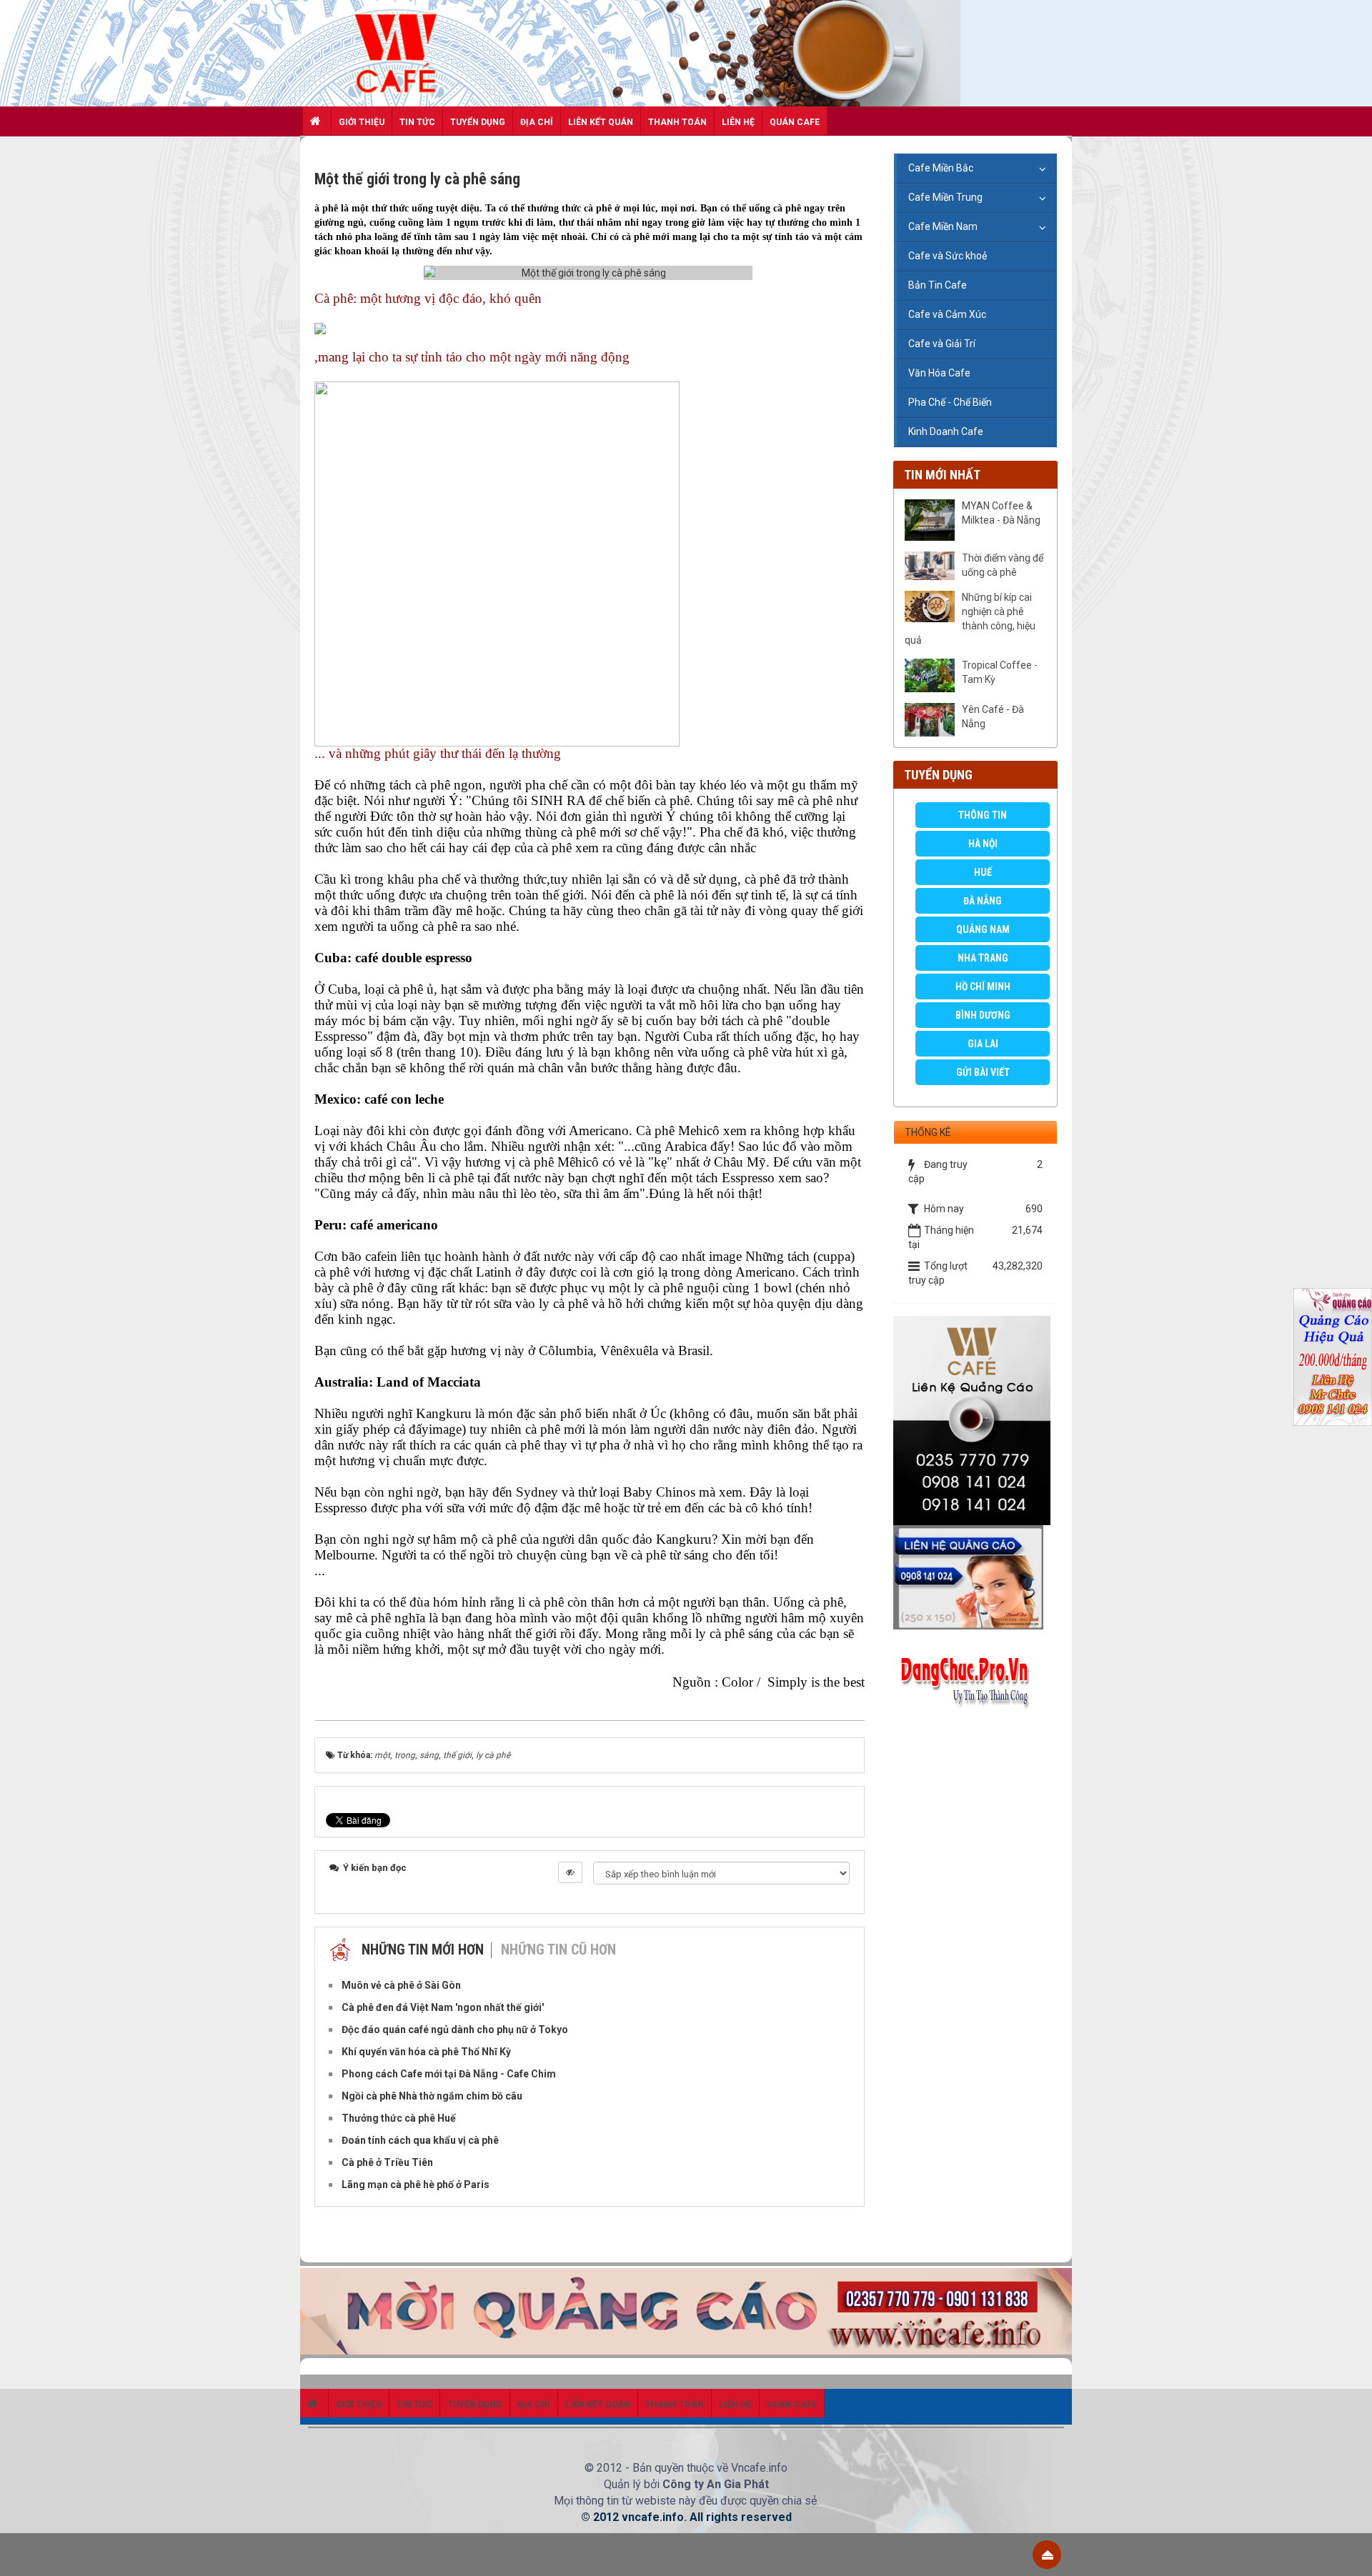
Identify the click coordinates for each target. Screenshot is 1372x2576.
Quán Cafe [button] (795, 122)
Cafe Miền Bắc (941, 168)
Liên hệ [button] (738, 122)
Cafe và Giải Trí (942, 344)
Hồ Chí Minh (983, 987)
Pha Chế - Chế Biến (950, 402)
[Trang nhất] (317, 121)
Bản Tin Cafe (938, 285)
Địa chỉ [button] (537, 122)
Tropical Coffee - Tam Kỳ (1000, 672)
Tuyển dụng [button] (478, 122)
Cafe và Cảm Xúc (947, 314)
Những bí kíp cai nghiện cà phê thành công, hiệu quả (970, 619)
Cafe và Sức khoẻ (948, 256)
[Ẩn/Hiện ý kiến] (570, 1872)
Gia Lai (983, 1044)
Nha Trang (983, 958)
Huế (983, 872)
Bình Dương (983, 1015)
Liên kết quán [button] (601, 122)
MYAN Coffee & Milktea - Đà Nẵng (1001, 513)
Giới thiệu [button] (362, 122)
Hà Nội (983, 844)
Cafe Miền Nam (943, 226)
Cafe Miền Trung (945, 197)
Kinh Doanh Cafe (946, 431)
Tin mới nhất (942, 475)
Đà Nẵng (983, 901)
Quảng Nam (983, 929)
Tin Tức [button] (417, 122)
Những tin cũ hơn (558, 1950)
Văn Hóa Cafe (939, 373)
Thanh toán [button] (677, 122)
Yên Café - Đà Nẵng (993, 717)
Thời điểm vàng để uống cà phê (1003, 565)
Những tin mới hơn (423, 1950)
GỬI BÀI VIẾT (983, 1072)
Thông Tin (983, 815)
